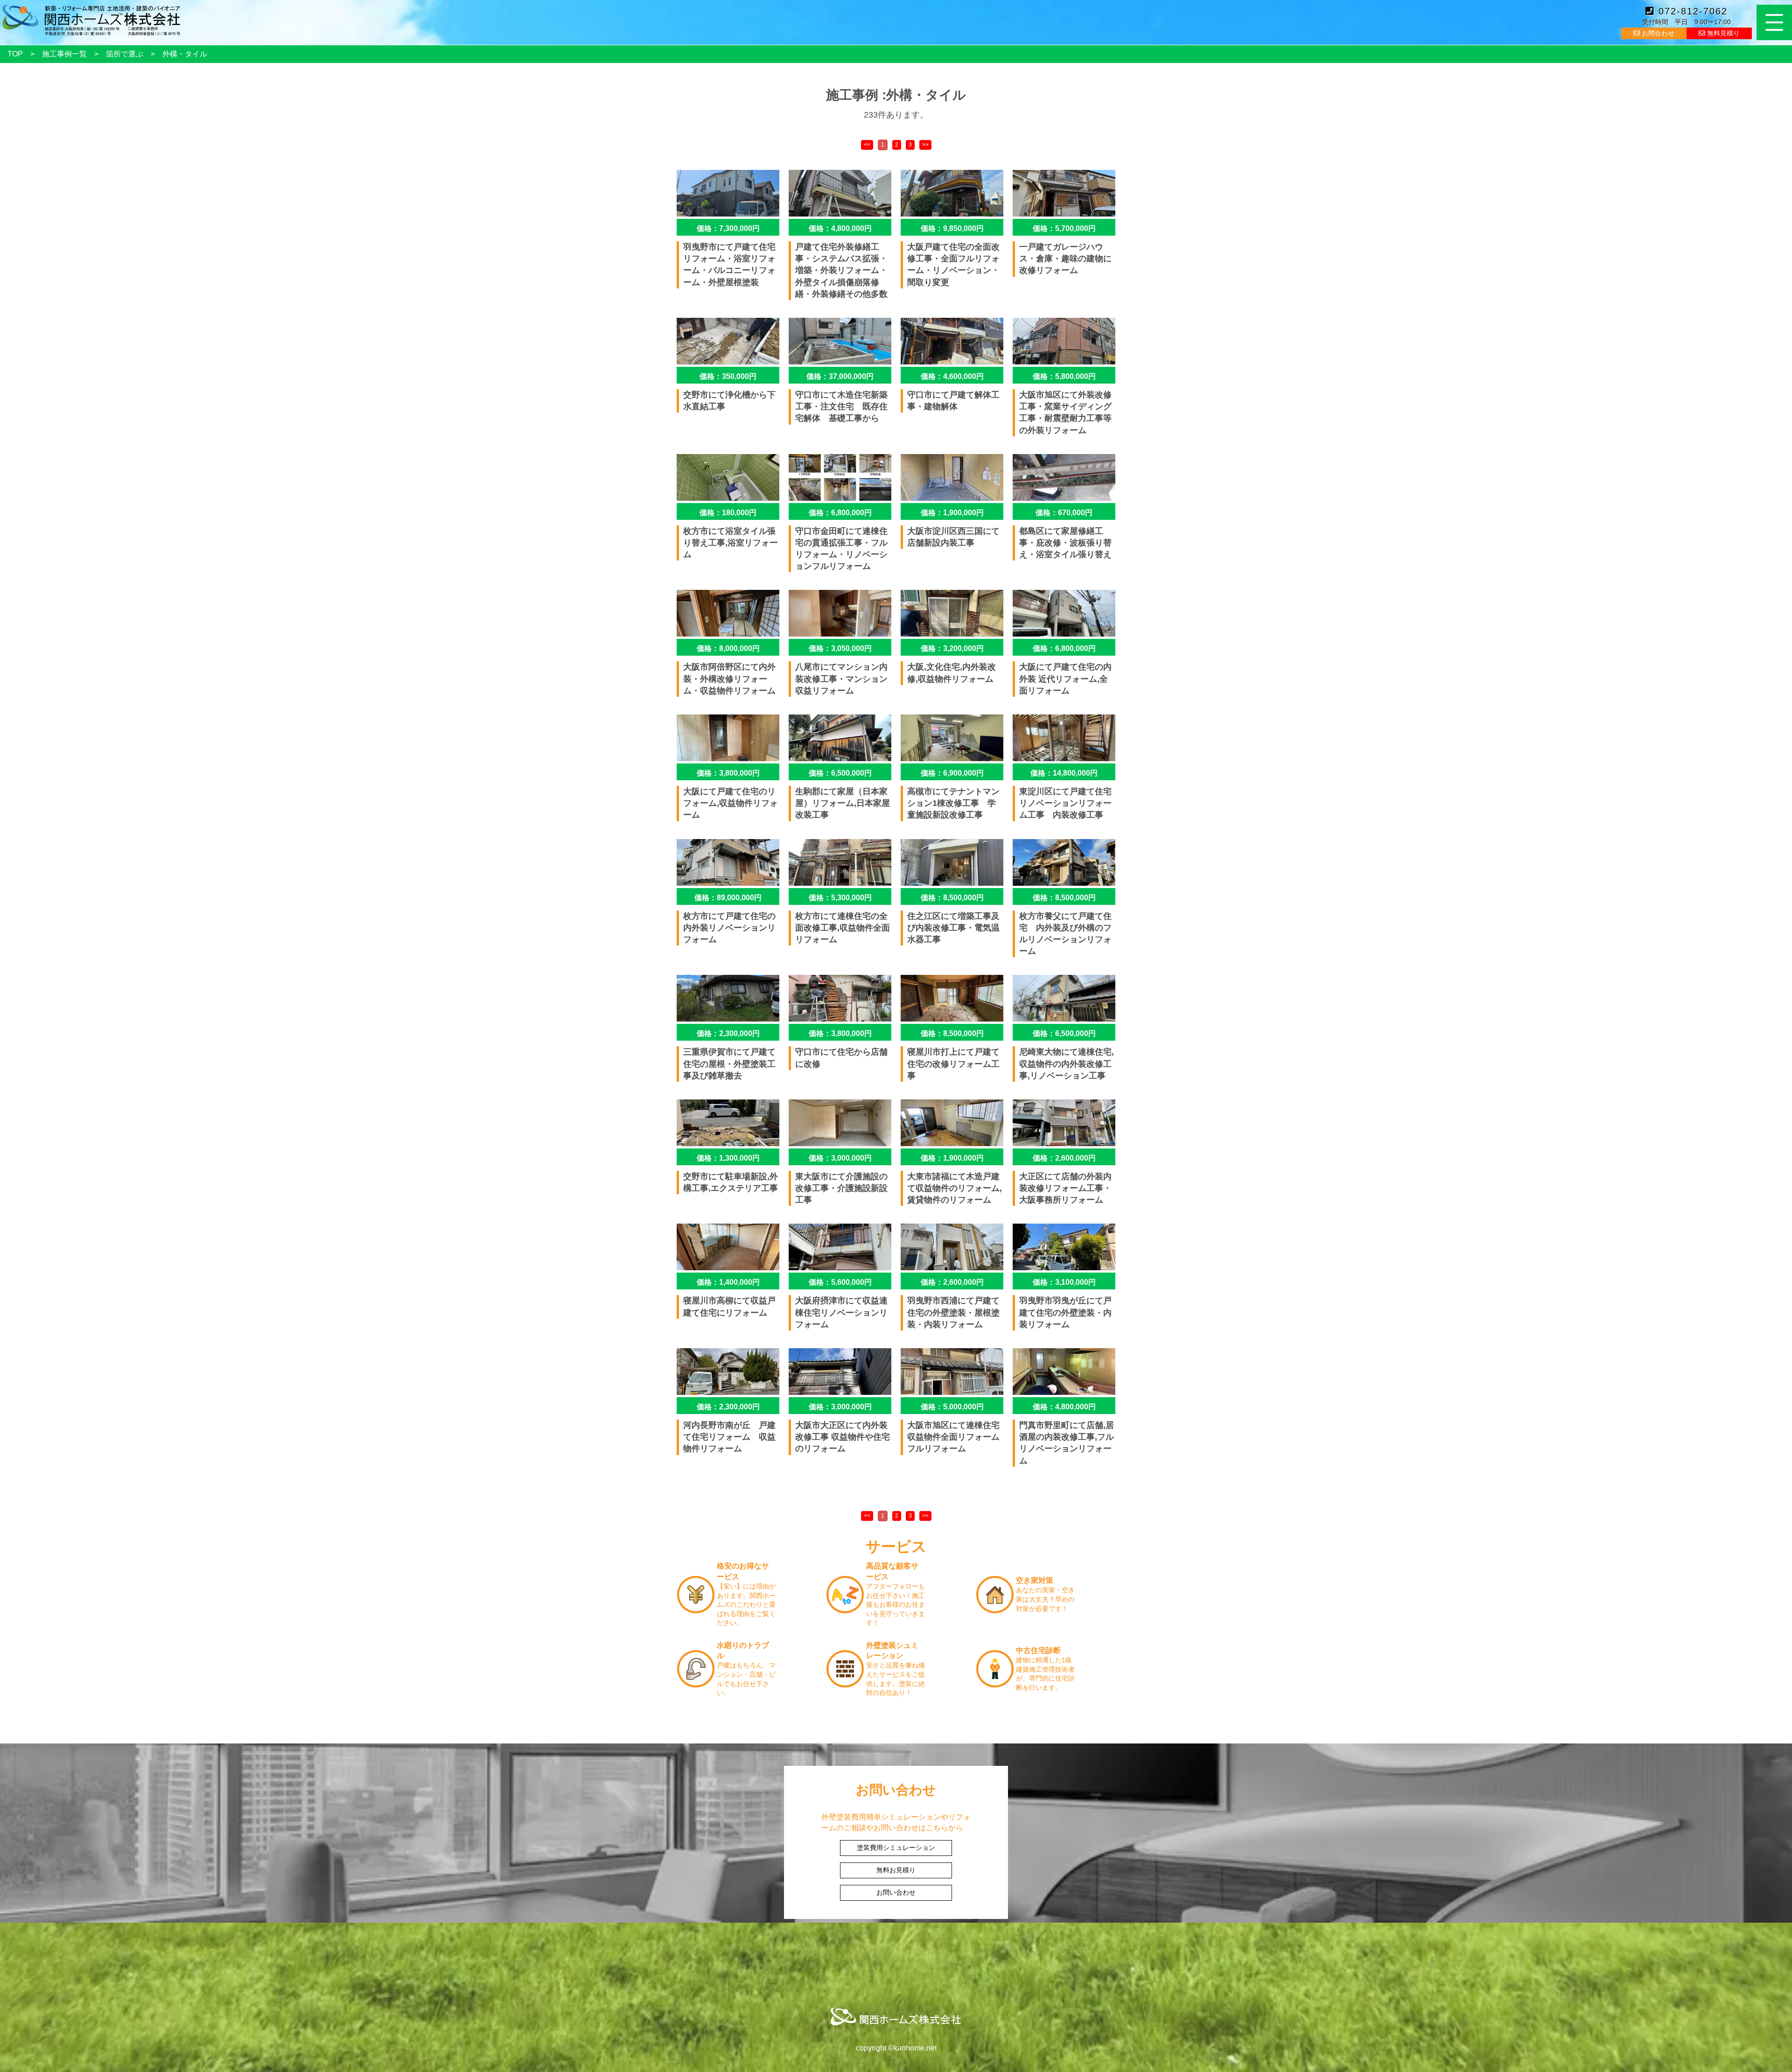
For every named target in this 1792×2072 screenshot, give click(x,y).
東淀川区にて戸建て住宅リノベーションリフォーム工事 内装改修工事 (1065, 803)
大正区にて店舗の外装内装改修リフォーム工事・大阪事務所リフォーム (1065, 1188)
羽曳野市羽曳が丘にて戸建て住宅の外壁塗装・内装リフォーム (1065, 1312)
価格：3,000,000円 (840, 1158)
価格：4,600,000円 (952, 376)
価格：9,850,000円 (952, 228)
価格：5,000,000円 (952, 1407)
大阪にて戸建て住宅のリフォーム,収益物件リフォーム (731, 803)
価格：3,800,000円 (728, 773)
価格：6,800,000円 (840, 513)
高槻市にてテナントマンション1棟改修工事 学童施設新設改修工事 (953, 803)
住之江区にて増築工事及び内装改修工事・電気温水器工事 (953, 928)
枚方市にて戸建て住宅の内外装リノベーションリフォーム (729, 928)
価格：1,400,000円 (728, 1282)
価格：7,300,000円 (728, 228)
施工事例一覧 (64, 54)
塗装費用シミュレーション (896, 1848)
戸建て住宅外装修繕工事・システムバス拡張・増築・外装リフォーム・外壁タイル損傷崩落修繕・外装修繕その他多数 (841, 270)
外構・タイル (185, 54)
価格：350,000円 (728, 376)
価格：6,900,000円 (952, 773)
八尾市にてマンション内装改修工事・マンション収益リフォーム (841, 679)
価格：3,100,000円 (1064, 1282)
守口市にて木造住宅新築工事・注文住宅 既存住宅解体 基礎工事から (841, 406)
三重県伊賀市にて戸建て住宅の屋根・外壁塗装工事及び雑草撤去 (729, 1064)
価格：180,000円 (728, 513)
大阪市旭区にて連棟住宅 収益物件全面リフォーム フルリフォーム (958, 1437)
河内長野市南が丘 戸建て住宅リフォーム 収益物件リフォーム (729, 1437)
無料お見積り (896, 1870)
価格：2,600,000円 (1064, 1158)
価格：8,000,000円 (728, 648)
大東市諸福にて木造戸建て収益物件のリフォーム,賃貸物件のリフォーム (955, 1188)
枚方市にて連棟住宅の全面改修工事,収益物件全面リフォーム (843, 928)
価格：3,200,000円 (952, 648)
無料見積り (1722, 33)
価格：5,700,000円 (1064, 228)
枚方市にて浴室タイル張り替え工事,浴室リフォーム (731, 543)
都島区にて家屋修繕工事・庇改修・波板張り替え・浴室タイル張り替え (1065, 543)
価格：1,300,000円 (728, 1158)
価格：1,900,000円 (952, 513)
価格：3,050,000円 (840, 648)
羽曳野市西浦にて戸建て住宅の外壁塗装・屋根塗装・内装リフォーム (953, 1312)
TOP (15, 54)
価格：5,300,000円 (840, 898)
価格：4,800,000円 (840, 228)
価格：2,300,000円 (728, 1033)
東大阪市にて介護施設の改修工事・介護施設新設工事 (841, 1188)
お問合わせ (1657, 33)
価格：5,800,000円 (1064, 376)
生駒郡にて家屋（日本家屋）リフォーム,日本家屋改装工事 (843, 803)
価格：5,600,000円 (840, 1282)
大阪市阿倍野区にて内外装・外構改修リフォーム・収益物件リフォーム (729, 679)
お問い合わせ (896, 1892)
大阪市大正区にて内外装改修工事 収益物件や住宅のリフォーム (843, 1437)
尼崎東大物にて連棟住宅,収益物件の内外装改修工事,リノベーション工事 (1067, 1064)
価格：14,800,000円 (1064, 773)
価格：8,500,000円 (952, 898)
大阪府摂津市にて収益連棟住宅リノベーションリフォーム (841, 1312)
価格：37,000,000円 (840, 376)
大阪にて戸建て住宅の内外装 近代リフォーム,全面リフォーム (1065, 679)
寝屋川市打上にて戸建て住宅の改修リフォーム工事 (953, 1064)
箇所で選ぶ (125, 54)
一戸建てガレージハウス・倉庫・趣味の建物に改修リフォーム (1065, 259)
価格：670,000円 (1064, 513)
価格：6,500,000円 (840, 773)
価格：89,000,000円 (728, 898)
